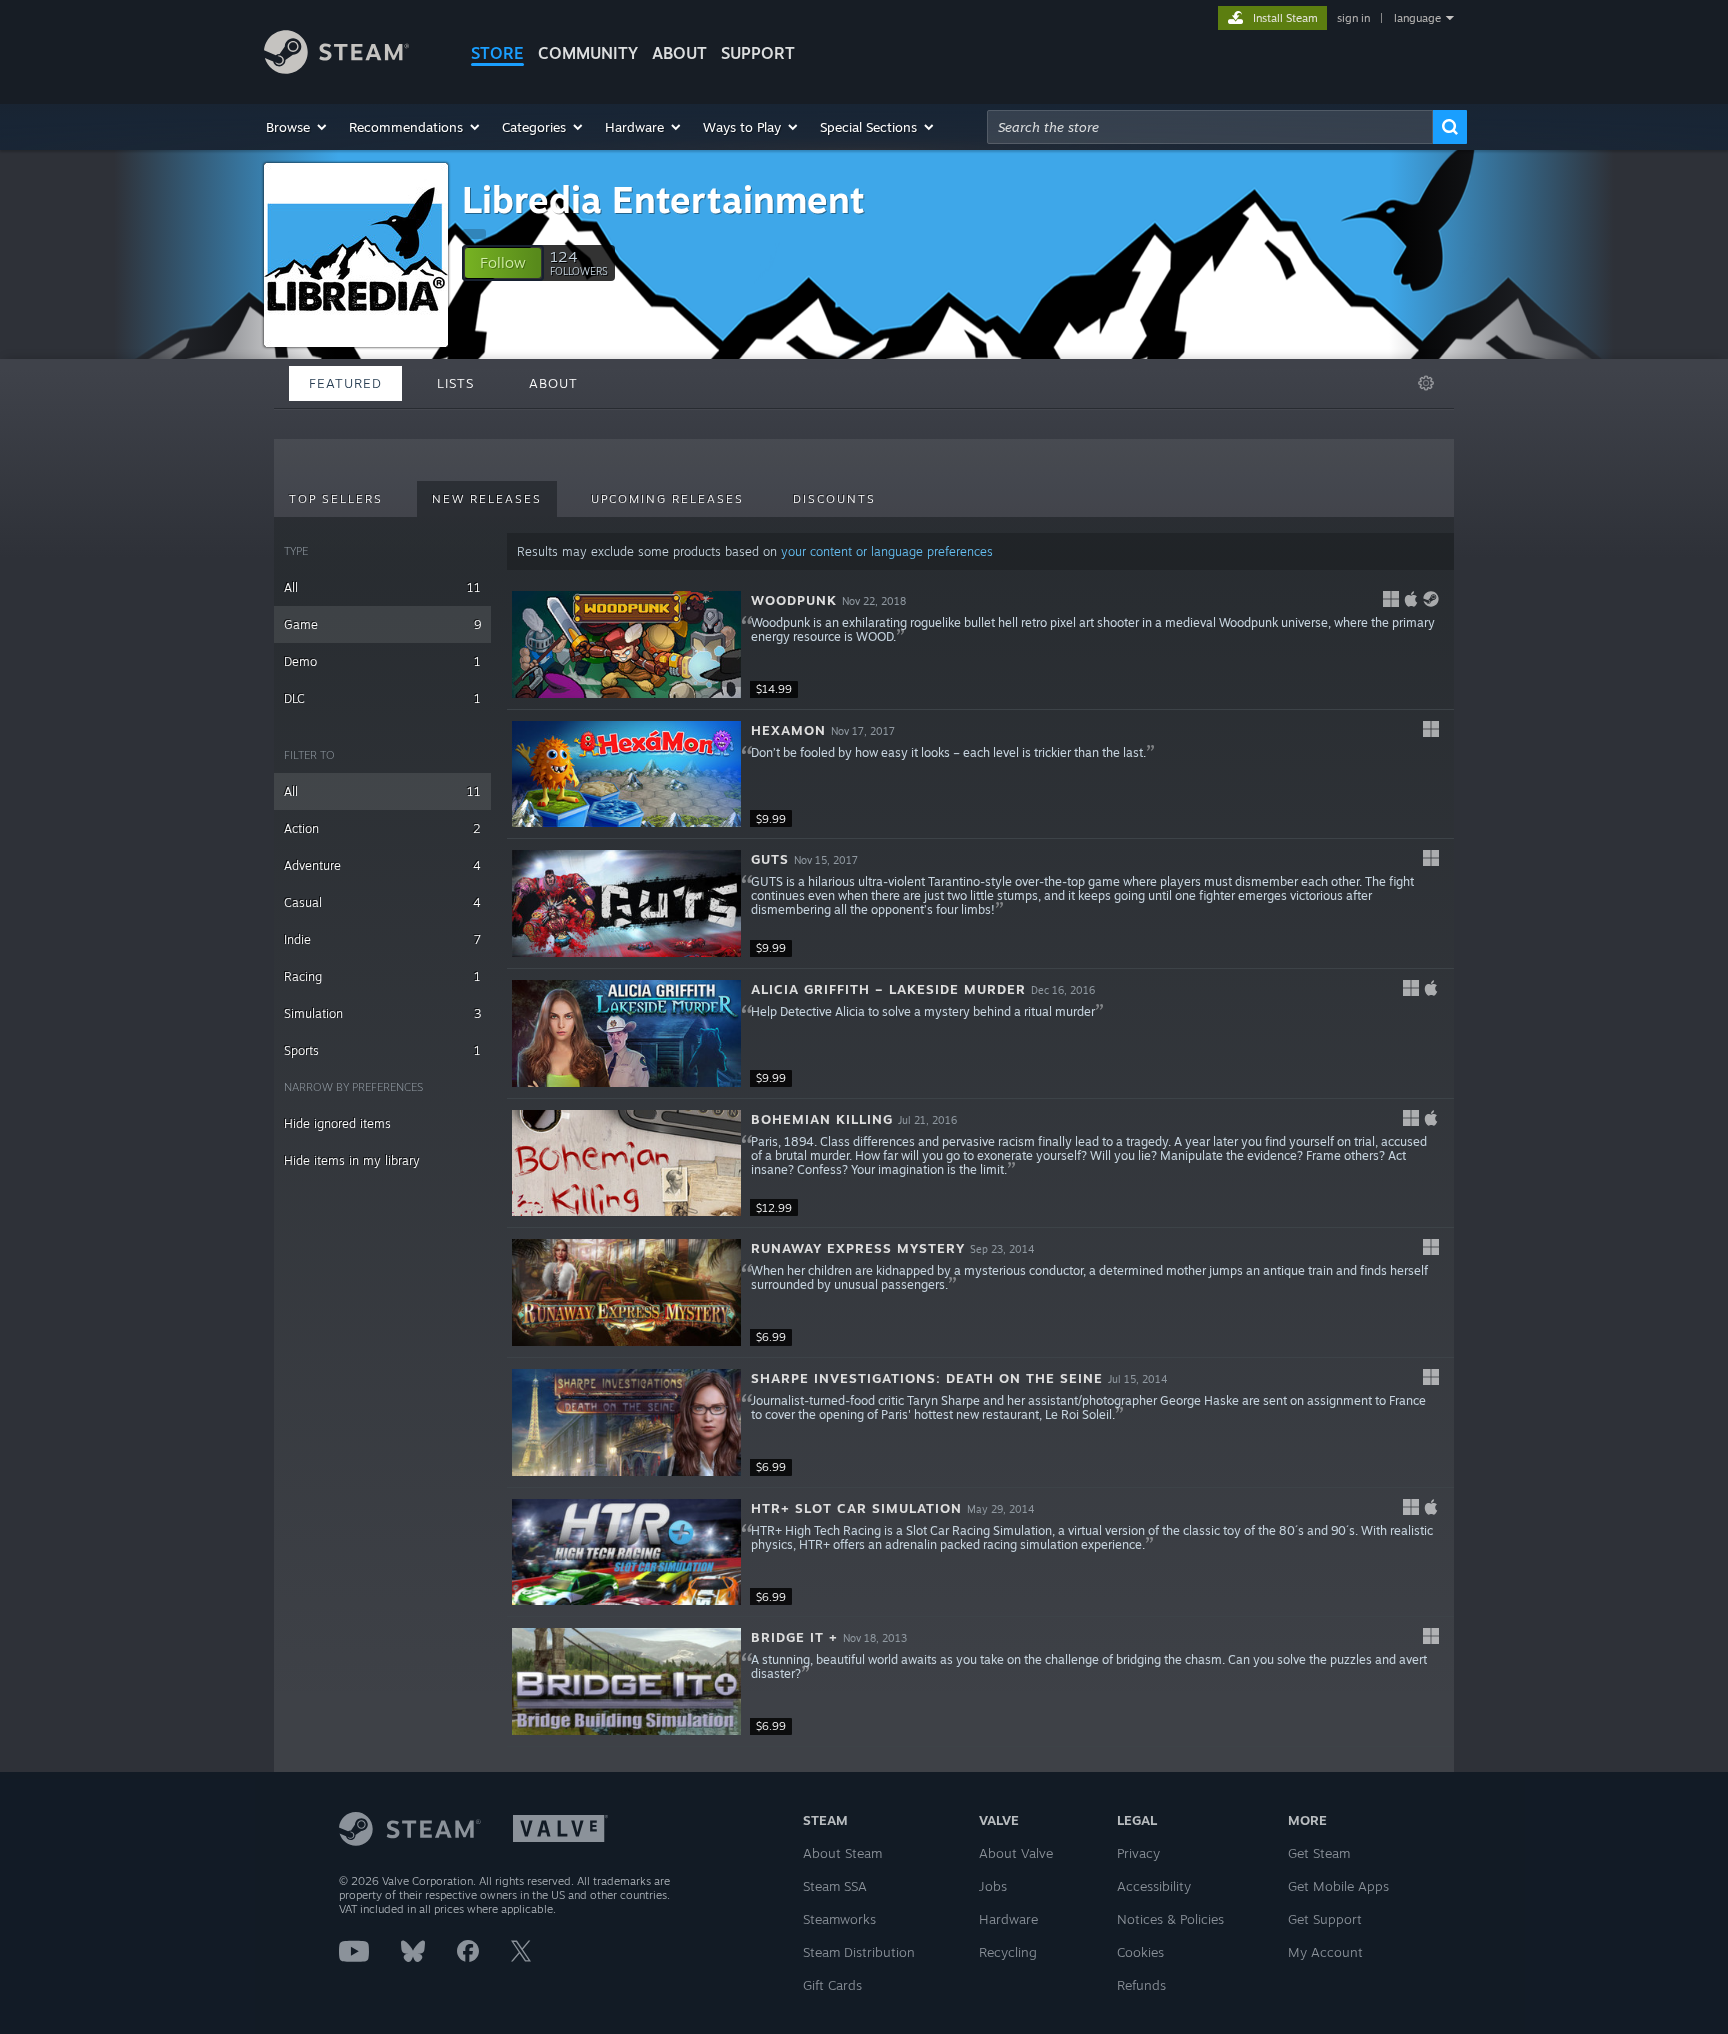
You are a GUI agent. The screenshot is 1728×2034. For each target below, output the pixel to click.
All (382, 587)
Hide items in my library (352, 1160)
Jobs (993, 1886)
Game (382, 624)
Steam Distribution (859, 1952)
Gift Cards (832, 1985)
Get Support (1325, 1919)
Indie (382, 939)
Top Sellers (336, 499)
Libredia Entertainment (663, 199)
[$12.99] (626, 1163)
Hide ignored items (337, 1123)
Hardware (1008, 1919)
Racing (382, 976)
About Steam (842, 1853)
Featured (345, 383)
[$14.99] (626, 644)
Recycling (1008, 1952)
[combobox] (1210, 127)
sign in (1353, 18)
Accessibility (1154, 1886)
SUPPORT (758, 53)
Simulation (382, 1013)
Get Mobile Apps (1338, 1886)
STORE (497, 53)
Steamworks (839, 1919)
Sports (382, 1050)
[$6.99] (626, 1292)
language (1417, 18)
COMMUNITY (588, 53)
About (679, 53)
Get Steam (1319, 1853)
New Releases (487, 499)
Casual (382, 902)
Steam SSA (835, 1886)
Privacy (1138, 1853)
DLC (382, 698)
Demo (382, 661)
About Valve (1016, 1853)
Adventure (382, 865)
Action (382, 828)
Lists (455, 383)
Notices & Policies (1170, 1919)
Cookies (1140, 1952)
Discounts (834, 499)
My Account (1325, 1952)
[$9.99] (626, 774)
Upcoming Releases (667, 499)
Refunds (1141, 1985)
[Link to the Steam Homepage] (336, 68)
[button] (297, 127)
